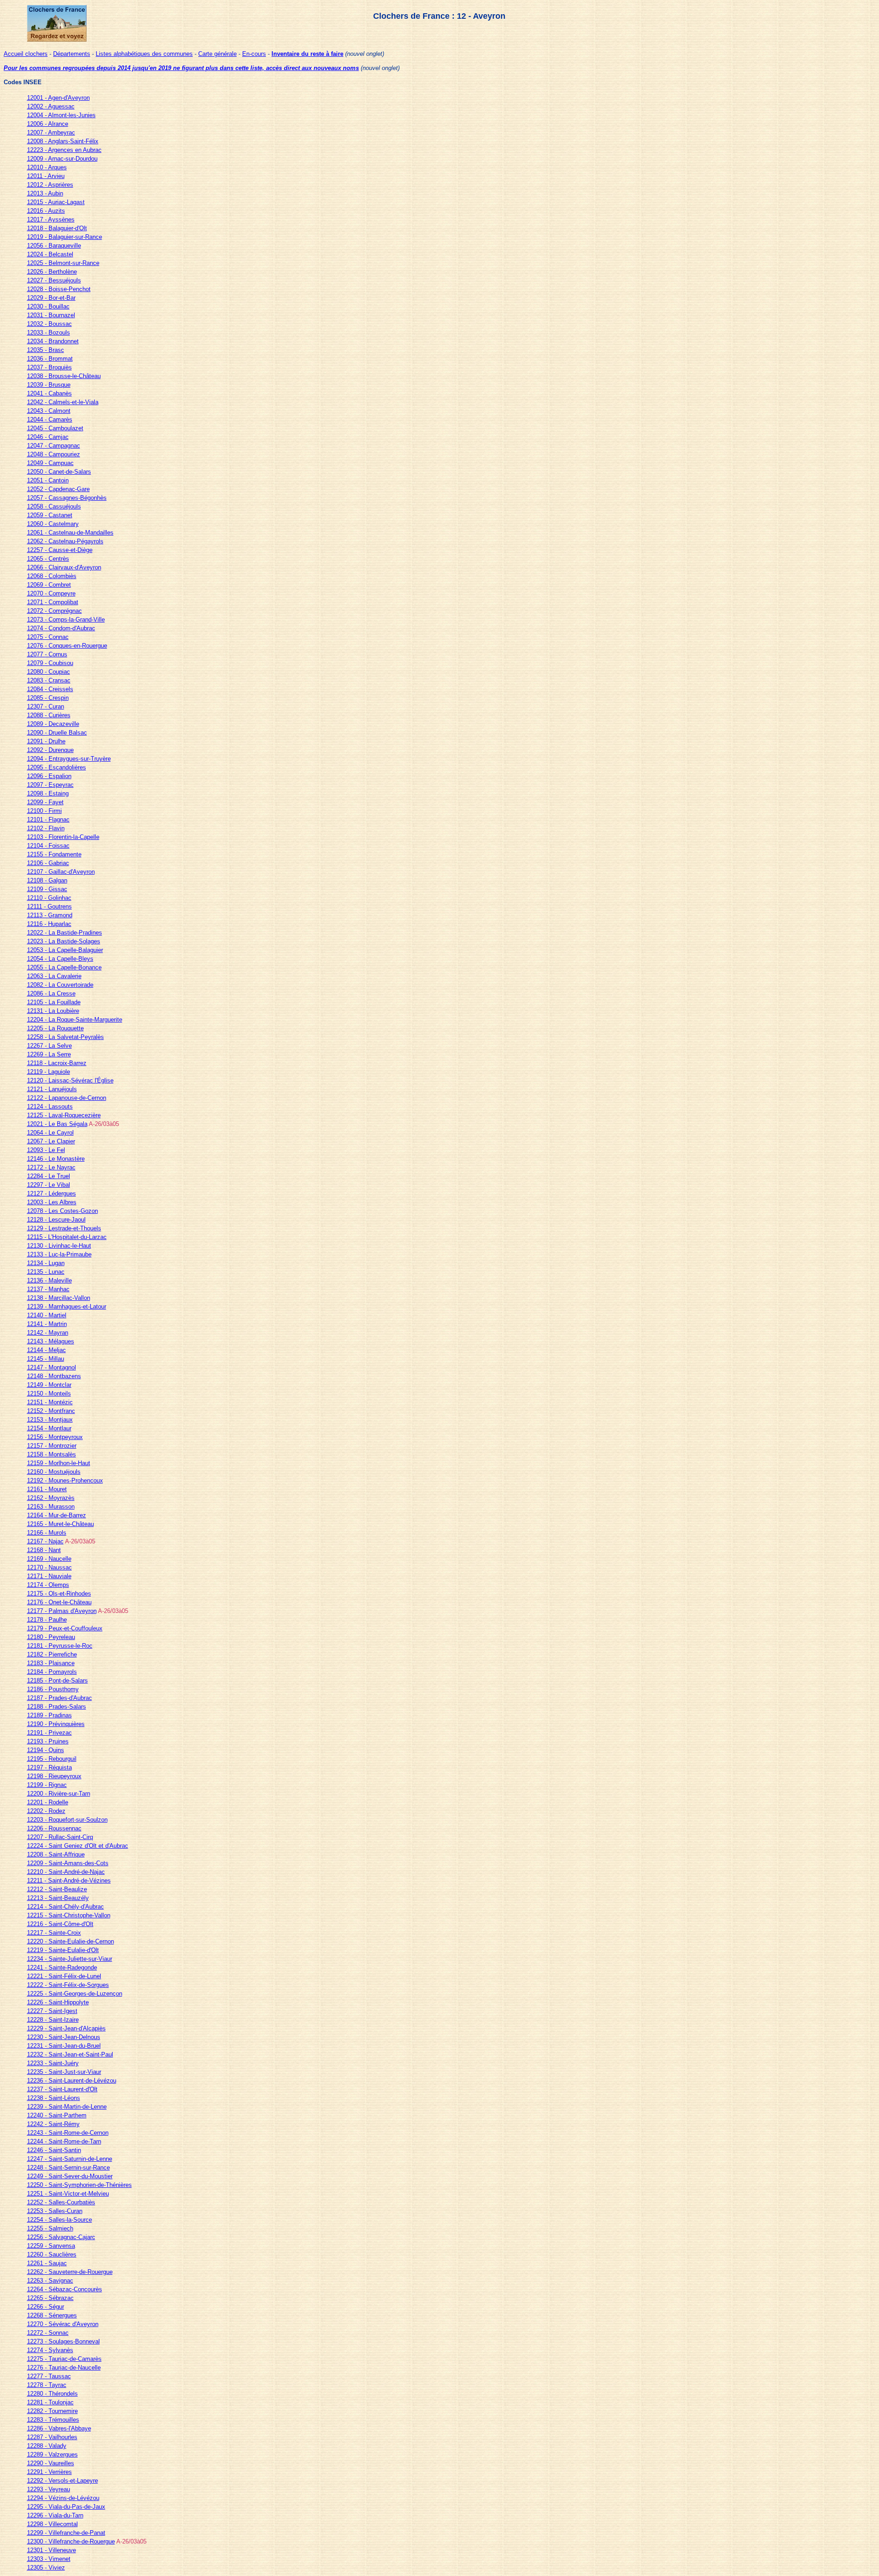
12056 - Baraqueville (54, 246)
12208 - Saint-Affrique (56, 1854)
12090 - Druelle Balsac (57, 733)
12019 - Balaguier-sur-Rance (65, 237)
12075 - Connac (48, 637)
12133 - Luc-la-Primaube (59, 1254)
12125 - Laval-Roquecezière (64, 1115)
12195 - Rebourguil (52, 1759)
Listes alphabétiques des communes (144, 54)
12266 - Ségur (46, 2307)
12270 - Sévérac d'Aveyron (63, 2324)
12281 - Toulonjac (50, 2402)
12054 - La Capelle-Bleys (60, 959)
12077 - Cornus (47, 654)
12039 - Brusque (49, 385)
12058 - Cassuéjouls (54, 506)
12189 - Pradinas (49, 1715)
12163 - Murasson (51, 1507)
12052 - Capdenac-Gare (58, 489)
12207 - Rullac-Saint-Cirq (60, 1837)
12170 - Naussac (49, 1567)
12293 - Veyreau (49, 2489)
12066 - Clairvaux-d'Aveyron (64, 567)
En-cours (254, 54)
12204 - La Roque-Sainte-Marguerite (75, 1020)
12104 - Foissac (48, 846)
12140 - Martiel (47, 1315)
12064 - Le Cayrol (50, 1133)
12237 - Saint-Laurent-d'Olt (62, 2089)
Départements (72, 54)
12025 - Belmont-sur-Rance (63, 263)
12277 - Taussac (49, 2376)
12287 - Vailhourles (52, 2437)
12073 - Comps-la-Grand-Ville (66, 620)
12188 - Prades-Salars (57, 1707)
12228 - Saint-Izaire (53, 2020)
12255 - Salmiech (50, 2228)
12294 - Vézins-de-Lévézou (63, 2498)
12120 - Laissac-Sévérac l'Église (70, 1080)
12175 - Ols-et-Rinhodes (59, 1594)
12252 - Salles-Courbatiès (61, 2202)
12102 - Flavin (46, 828)
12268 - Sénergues (52, 2315)
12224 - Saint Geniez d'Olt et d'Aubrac (78, 1846)
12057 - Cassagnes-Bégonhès (67, 498)
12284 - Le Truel (49, 1176)
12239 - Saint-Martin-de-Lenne (67, 2107)
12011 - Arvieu (46, 176)
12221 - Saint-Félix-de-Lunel (64, 1976)
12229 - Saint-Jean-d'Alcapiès (66, 2028)
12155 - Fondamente (54, 854)
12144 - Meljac (46, 1350)
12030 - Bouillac (48, 306)
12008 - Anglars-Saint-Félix (63, 141)
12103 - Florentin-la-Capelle (63, 837)
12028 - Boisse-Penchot (59, 289)
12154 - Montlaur (49, 1428)
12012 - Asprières (50, 185)
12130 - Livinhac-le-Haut (59, 1246)
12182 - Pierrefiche (52, 1654)
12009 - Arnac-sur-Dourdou (62, 159)
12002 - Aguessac (51, 106)
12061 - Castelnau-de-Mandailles (70, 533)
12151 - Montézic (50, 1402)
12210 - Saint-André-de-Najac (66, 1872)
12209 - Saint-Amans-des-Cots (68, 1863)
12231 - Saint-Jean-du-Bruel (64, 2046)
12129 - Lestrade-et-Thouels (64, 1228)
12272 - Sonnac (48, 2333)
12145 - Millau (46, 1359)
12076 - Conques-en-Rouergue (67, 646)
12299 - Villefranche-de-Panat (66, 2533)
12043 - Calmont (49, 411)
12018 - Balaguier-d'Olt (57, 228)
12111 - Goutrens (49, 906)
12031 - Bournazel (51, 315)
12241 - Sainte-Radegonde (62, 1967)
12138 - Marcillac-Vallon (59, 1298)
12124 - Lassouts (50, 1107)
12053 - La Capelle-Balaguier (65, 950)
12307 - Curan (46, 706)
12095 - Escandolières (57, 767)
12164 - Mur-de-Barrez (57, 1515)
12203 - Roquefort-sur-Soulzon (67, 1820)
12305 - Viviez (46, 2568)
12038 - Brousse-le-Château (64, 376)
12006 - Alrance (48, 124)
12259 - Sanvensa (51, 2246)
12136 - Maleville (49, 1280)
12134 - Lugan (46, 1263)
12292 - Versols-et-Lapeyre (62, 2481)
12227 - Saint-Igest (52, 2011)
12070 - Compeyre (51, 593)
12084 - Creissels (50, 689)
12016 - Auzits (46, 211)
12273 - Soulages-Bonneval (63, 2341)
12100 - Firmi (44, 811)
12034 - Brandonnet (53, 341)
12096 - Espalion (49, 776)
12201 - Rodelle (48, 1802)
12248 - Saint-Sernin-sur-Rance (68, 2167)
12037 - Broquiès (49, 367)
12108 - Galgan (47, 880)
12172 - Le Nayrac (51, 1167)
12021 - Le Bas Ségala (57, 1124)
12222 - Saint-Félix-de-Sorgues (68, 1985)
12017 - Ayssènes (51, 219)
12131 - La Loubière (53, 1011)
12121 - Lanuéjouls (52, 1089)
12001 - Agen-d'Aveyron (58, 98)
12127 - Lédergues (52, 1193)
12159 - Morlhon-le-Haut (59, 1463)
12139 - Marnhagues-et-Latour (67, 1307)
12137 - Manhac (48, 1289)
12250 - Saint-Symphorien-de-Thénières (79, 2185)
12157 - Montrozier (52, 1446)
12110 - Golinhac (49, 898)
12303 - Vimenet (49, 2559)
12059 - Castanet (50, 515)
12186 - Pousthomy (53, 1689)
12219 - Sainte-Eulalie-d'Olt (63, 1950)
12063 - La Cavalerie (54, 976)
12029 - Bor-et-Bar (51, 298)
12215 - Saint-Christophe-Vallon (69, 1915)
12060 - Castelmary (53, 524)
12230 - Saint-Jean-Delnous (64, 2037)
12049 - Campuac (50, 463)
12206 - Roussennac (54, 1828)
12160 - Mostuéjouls (54, 1472)
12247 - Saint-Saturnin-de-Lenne (70, 2159)
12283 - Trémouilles (53, 2420)
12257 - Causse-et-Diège (60, 550)
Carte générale (217, 54)
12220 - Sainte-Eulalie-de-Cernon (71, 1941)
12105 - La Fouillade (54, 1002)
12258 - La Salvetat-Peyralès (65, 1037)
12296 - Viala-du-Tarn (55, 2515)
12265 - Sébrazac (50, 2298)
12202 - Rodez (46, 1811)
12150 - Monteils (49, 1394)
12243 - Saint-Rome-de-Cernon (68, 2133)
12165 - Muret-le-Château (60, 1524)
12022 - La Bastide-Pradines (65, 933)
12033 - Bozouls (49, 333)
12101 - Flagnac (48, 820)
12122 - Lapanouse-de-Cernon (67, 1098)
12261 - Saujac (47, 2263)
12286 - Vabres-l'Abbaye (59, 2428)
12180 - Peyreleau (51, 1637)
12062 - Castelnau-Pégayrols (65, 541)
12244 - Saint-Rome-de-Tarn (64, 2141)
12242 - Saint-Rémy (53, 2124)
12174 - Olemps (48, 1585)
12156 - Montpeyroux (55, 1437)
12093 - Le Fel (46, 1150)
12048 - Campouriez (54, 454)
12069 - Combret (49, 585)
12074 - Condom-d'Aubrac (61, 628)
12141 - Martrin (47, 1324)
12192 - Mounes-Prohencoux (65, 1480)
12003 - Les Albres (52, 1202)
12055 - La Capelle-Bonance (64, 967)
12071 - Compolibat (53, 602)
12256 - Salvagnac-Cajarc (61, 2237)
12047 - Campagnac (54, 446)
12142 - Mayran (48, 1333)
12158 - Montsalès (52, 1454)
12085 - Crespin (48, 698)
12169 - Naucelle (49, 1559)
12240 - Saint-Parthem (57, 2115)
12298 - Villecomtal (52, 2524)
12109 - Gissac (47, 889)
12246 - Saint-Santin (54, 2150)
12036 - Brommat (50, 359)
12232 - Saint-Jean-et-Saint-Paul (70, 2054)
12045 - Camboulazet (55, 428)
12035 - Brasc (46, 350)
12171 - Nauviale (49, 1576)
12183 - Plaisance (51, 1663)
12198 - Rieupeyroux (54, 1776)
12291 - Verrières (49, 2472)
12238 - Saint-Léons (54, 2098)
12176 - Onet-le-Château (59, 1602)
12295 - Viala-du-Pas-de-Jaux (66, 2507)
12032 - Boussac (49, 324)
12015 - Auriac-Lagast (56, 202)
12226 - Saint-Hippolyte (58, 2002)
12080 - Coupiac (49, 672)
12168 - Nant (44, 1550)
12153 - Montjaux (50, 1420)
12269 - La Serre (49, 1054)
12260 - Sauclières (52, 2254)
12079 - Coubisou (50, 663)
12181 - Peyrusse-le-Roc (60, 1646)
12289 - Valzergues (52, 2454)
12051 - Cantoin (48, 480)
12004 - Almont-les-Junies (61, 115)
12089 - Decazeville (53, 724)
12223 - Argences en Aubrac (64, 150)
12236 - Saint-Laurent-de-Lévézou (72, 2081)
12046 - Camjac (48, 437)
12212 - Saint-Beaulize (57, 1889)
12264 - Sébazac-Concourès (65, 2289)
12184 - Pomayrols (52, 1672)
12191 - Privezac (49, 1733)
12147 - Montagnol (52, 1367)
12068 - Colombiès (52, 576)
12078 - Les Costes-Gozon (62, 1211)
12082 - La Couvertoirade (60, 985)
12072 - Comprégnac (54, 611)
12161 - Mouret (47, 1489)
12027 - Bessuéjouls (54, 280)
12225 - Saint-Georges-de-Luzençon (75, 1994)
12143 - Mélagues (51, 1341)
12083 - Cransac (49, 680)
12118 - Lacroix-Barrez (57, 1063)
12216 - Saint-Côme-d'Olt (60, 1924)
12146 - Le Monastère (56, 1159)
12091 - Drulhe (46, 741)
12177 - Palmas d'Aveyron (62, 1611)
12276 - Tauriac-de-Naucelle (64, 2368)
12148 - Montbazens (54, 1376)
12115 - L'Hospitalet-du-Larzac (67, 1237)
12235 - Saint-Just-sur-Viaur (64, 2072)
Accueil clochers (26, 54)
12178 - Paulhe (47, 1620)
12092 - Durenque (50, 750)
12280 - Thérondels (52, 2394)
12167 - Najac (45, 1541)
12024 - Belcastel (50, 254)
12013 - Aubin (45, 193)
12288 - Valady (47, 2446)
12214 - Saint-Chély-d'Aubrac (65, 1907)
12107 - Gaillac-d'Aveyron (61, 872)
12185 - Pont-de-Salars (57, 1680)
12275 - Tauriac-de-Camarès (64, 2359)
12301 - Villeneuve (52, 2550)
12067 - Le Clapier (51, 1141)
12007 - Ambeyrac (51, 133)
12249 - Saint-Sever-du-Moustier (70, 2176)
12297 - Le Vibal (49, 1185)
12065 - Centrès (48, 559)
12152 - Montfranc (51, 1411)
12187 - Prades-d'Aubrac (60, 1698)
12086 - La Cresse (51, 993)
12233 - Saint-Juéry (53, 2063)
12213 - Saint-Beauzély (58, 1898)
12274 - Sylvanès (50, 2350)
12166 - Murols (47, 1533)
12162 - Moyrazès (51, 1498)
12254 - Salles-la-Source (60, 2220)
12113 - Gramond (50, 915)
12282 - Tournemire (52, 2411)
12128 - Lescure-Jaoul (56, 1220)
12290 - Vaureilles (51, 2463)
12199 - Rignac (47, 1785)
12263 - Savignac (50, 2281)
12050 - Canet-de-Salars (59, 472)
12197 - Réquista (49, 1767)
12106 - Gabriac (48, 863)
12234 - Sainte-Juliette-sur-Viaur (70, 1959)
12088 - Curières (49, 715)
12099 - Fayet (45, 802)
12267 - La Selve (49, 1046)
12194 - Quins (46, 1750)
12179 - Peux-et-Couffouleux (65, 1628)
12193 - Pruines (48, 1741)
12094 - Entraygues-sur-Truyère (69, 759)
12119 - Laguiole (49, 1072)
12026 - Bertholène (52, 272)
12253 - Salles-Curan (55, 2211)
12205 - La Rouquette (55, 1028)
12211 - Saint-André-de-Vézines (69, 1881)
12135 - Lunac (46, 1272)
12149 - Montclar (49, 1385)
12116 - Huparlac (49, 924)
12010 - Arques (47, 167)
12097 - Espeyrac (50, 785)
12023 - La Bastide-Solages (64, 941)
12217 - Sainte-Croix (54, 1933)
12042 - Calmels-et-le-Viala (63, 402)
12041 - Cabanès (49, 393)
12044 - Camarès (50, 419)
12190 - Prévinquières (56, 1724)
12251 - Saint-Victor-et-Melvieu (68, 2194)
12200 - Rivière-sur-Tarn (59, 1794)
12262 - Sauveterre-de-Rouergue (70, 2272)
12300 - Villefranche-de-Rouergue (71, 2541)
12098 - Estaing (48, 793)
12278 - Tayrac (47, 2385)
